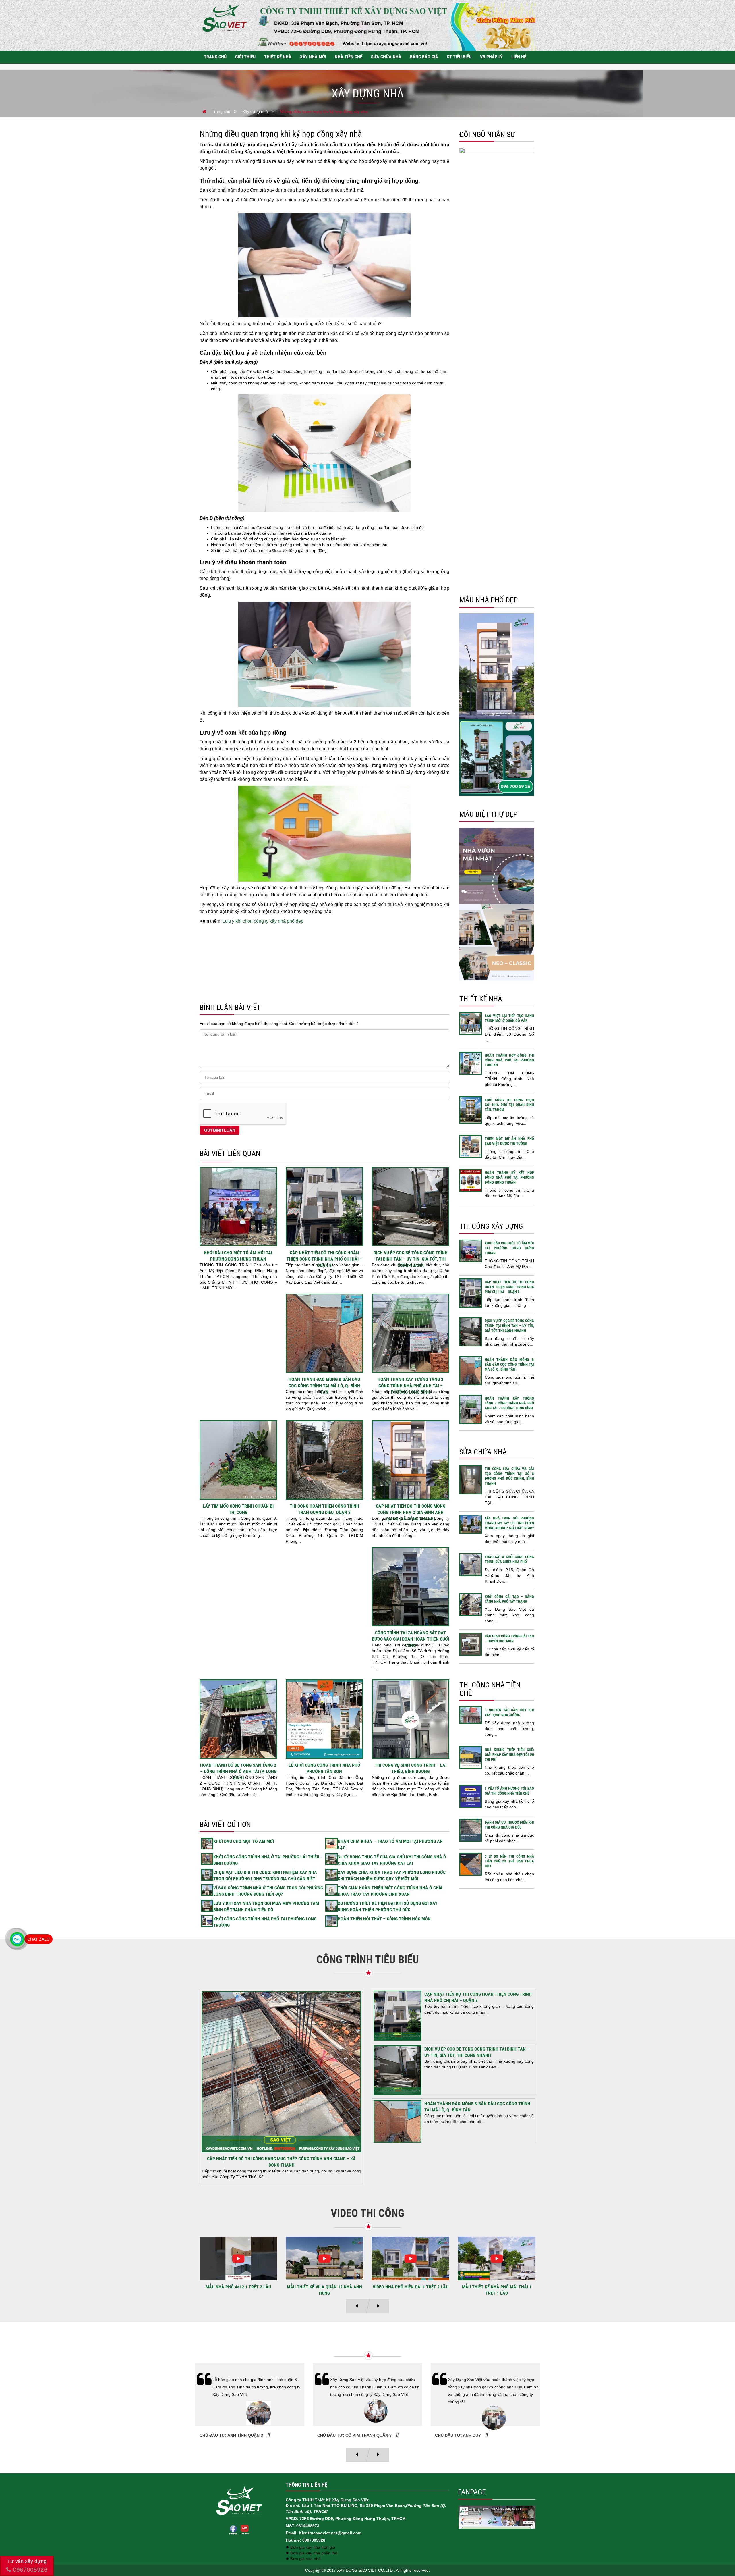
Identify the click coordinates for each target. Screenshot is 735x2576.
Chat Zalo (38, 1939)
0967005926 (29, 2570)
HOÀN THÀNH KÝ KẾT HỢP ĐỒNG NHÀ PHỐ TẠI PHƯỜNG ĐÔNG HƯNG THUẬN (509, 1177)
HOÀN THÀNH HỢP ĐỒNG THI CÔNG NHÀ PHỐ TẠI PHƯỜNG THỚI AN (509, 1060)
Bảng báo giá (424, 57)
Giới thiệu (245, 57)
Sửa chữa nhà (386, 57)
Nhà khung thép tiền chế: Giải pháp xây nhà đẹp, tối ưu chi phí (509, 1755)
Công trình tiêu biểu (368, 1960)
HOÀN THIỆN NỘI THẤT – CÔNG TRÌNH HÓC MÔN (384, 1919)
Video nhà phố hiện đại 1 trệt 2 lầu (238, 2287)
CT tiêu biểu (459, 57)
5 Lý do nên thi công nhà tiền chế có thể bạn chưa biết (509, 1861)
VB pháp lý (491, 57)
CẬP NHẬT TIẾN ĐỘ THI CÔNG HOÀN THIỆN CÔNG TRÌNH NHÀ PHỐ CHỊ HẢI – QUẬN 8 (324, 1259)
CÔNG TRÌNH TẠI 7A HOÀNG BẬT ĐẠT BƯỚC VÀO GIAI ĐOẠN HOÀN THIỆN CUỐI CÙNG (410, 1639)
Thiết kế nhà (278, 57)
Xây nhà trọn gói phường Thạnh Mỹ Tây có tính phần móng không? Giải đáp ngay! (509, 1523)
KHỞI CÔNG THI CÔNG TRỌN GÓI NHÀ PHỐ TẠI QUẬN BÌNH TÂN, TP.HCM (509, 1105)
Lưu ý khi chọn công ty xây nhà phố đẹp (262, 921)
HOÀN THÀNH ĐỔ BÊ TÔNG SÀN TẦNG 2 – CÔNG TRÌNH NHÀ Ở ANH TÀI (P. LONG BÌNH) (238, 1771)
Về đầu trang (721, 2552)
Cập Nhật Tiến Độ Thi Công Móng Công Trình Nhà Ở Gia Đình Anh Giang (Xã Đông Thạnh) (411, 1512)
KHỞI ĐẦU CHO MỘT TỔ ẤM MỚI (244, 1841)
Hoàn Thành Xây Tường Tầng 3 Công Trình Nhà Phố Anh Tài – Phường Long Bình (410, 1386)
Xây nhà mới (313, 57)
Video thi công (367, 2213)
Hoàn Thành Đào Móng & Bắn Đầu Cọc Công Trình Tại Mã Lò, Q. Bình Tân (324, 1386)
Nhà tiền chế (349, 57)
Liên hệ (519, 57)
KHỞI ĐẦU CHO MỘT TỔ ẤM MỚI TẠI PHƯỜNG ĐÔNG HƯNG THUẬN (509, 1248)
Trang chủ (215, 57)
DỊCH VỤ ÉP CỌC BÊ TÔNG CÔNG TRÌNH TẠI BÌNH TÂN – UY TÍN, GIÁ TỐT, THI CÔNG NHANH (411, 1259)
